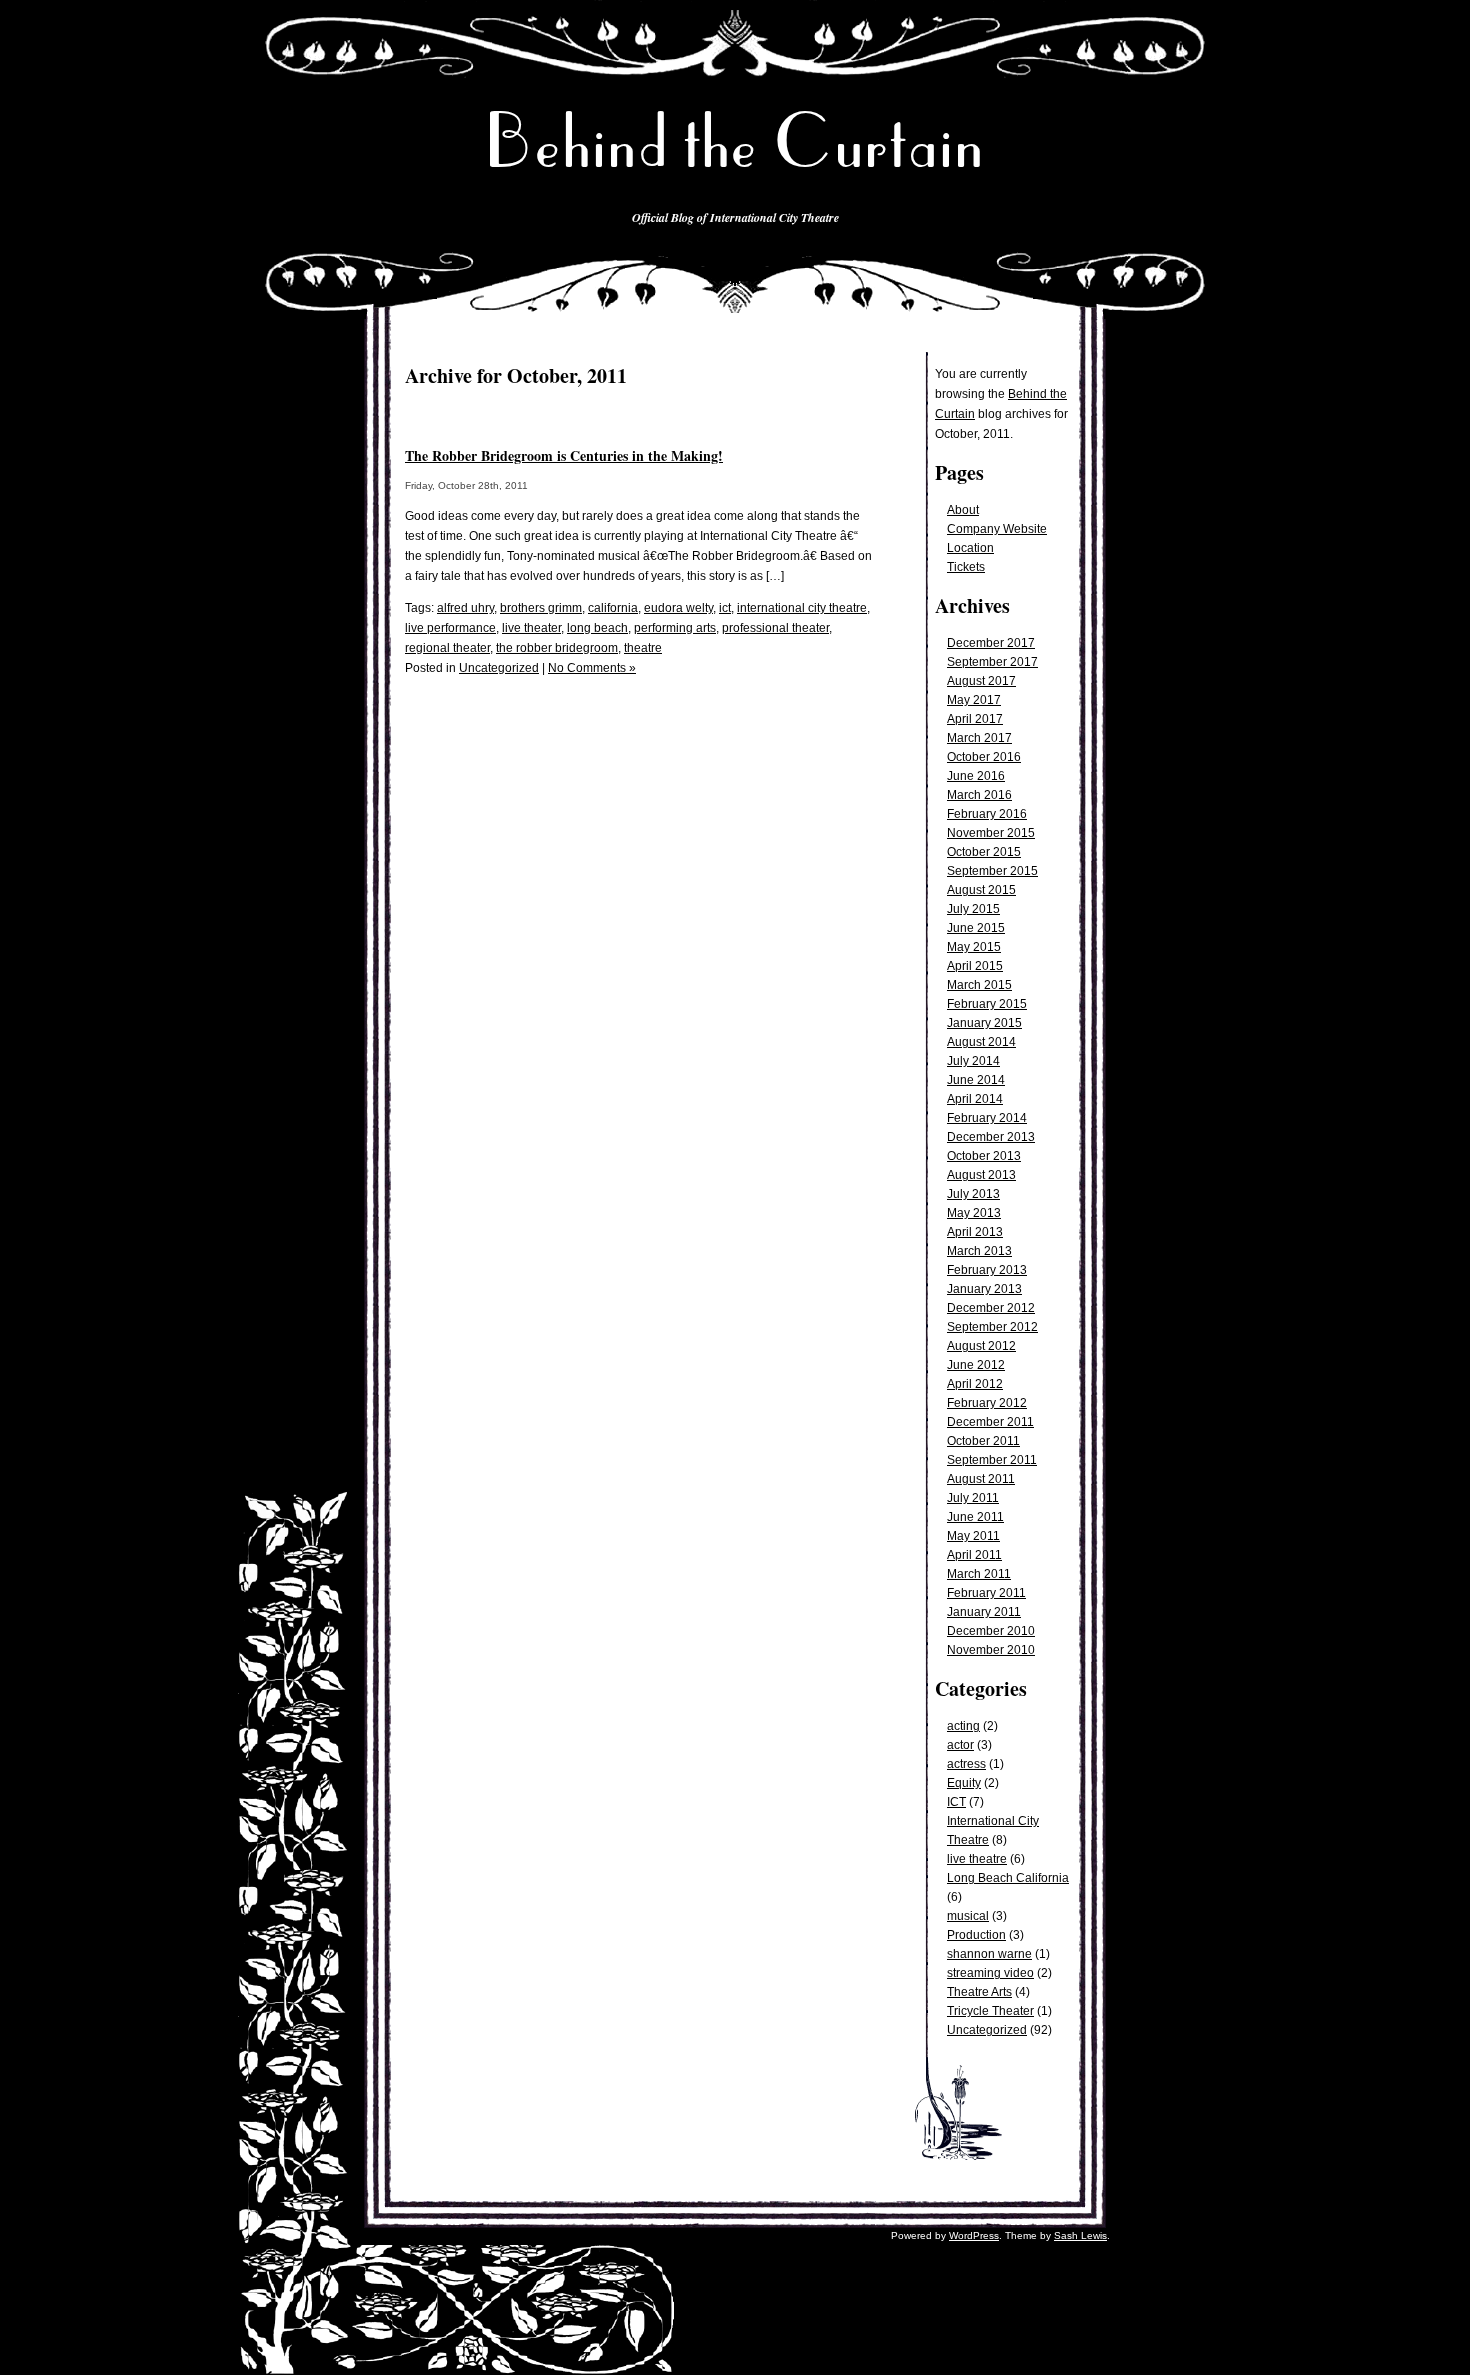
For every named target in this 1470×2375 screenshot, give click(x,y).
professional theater (775, 628)
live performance (450, 628)
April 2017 (975, 719)
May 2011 (973, 1536)
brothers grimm (541, 608)
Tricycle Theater (990, 2011)
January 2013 (984, 1289)
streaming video (990, 1973)
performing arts (675, 628)
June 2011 (975, 1517)
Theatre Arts (979, 1992)
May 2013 (974, 1213)
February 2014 (987, 1118)
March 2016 (979, 795)
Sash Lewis (1080, 2235)
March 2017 (979, 738)
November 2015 (991, 833)
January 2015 (984, 1023)
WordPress (974, 2235)
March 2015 (979, 985)
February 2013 (987, 1270)
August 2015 (981, 890)
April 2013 (975, 1232)
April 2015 (975, 966)
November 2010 (991, 1650)
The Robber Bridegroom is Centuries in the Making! (564, 455)
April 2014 (975, 1099)
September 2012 (992, 1327)
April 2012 (975, 1384)
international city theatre (802, 608)
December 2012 (991, 1308)
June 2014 (976, 1080)
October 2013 (984, 1156)
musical (968, 1916)
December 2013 (991, 1137)
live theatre (977, 1859)
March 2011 (979, 1574)
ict (725, 608)
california (613, 608)
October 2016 (984, 757)
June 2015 (976, 928)
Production (976, 1935)
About (963, 510)
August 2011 (981, 1479)
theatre (643, 648)
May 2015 (974, 947)
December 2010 (991, 1631)
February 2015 (987, 1004)
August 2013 (981, 1175)
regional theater (447, 648)
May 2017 (974, 700)
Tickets (966, 567)
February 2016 (987, 814)
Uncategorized (987, 2030)
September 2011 (992, 1460)
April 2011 (974, 1555)
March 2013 (979, 1251)
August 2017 (981, 681)
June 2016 (976, 776)
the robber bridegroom (557, 648)
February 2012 (987, 1403)
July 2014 (973, 1061)
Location (970, 548)
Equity (964, 1783)
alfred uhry (465, 608)
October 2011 (983, 1441)
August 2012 (981, 1346)
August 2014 (981, 1042)
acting (963, 1726)
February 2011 (986, 1593)
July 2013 (973, 1194)
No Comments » (592, 668)
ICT (956, 1802)
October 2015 (984, 852)
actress (966, 1764)
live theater (531, 628)
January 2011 (984, 1612)
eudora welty (678, 608)
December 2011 (990, 1422)
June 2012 (976, 1365)
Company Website (997, 529)
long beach (597, 628)
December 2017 (991, 643)
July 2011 (973, 1498)
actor (960, 1745)
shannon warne (989, 1954)
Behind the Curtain (735, 141)
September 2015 (992, 871)
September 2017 (992, 662)
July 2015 (973, 909)
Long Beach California (1008, 1878)
